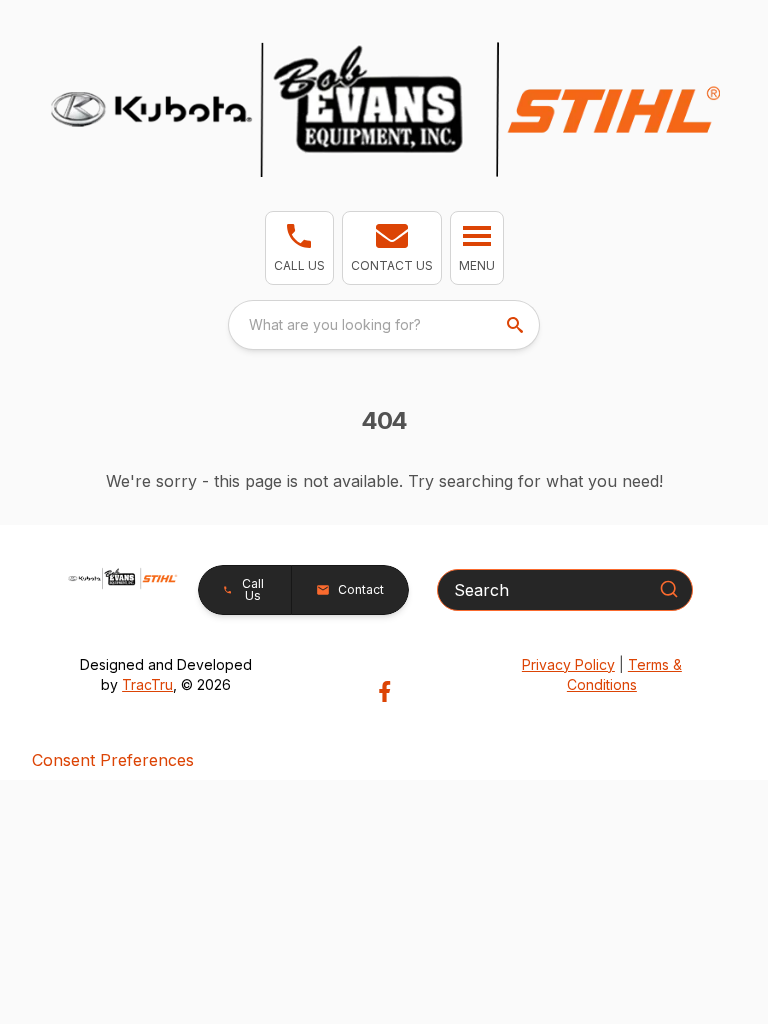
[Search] (669, 589)
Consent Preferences (113, 760)
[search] (517, 325)
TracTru (147, 684)
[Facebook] (384, 691)
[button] (299, 248)
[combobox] (384, 325)
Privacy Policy (568, 664)
